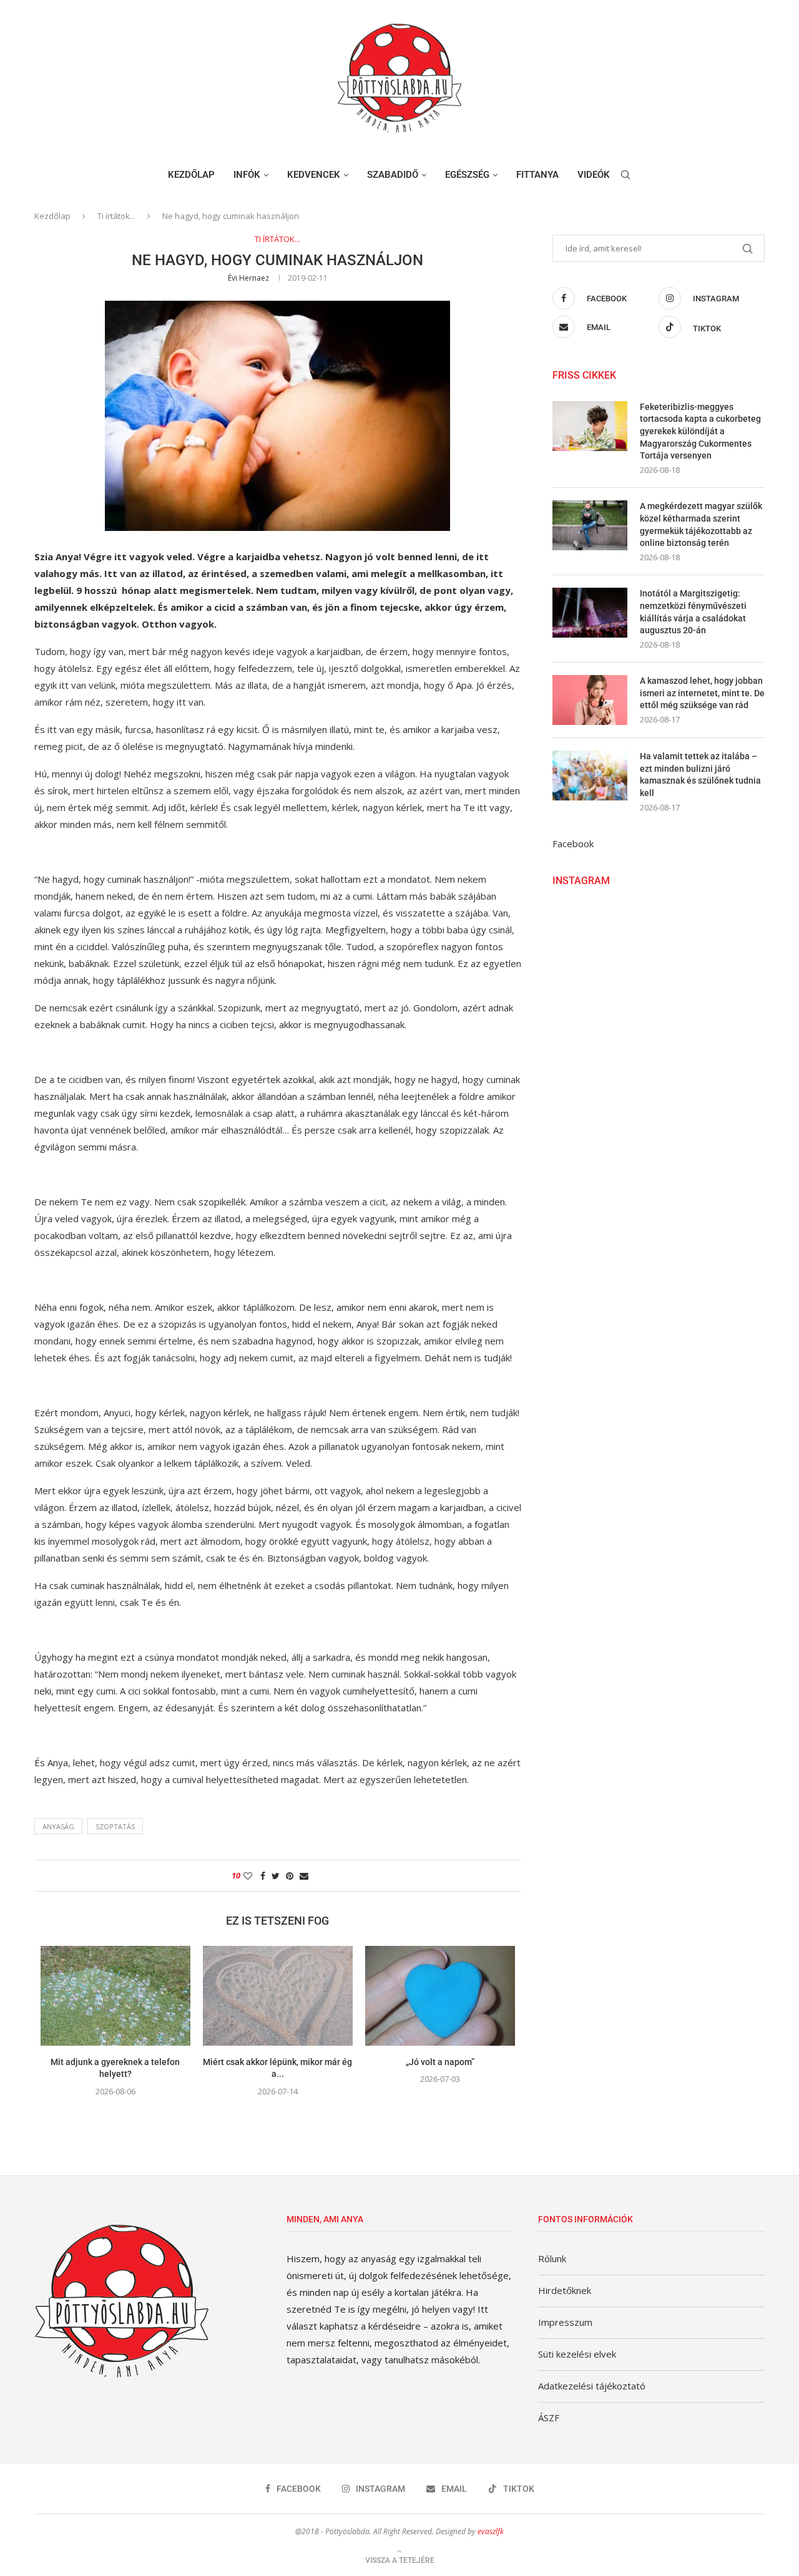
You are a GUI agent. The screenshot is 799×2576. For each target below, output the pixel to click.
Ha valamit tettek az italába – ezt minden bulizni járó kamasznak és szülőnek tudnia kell (700, 775)
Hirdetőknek (565, 2290)
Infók (247, 175)
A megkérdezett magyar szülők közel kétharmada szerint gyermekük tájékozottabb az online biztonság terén (701, 524)
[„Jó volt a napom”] (440, 1996)
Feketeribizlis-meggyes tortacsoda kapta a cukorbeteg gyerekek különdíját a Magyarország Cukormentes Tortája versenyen (700, 431)
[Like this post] (248, 1876)
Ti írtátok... (116, 216)
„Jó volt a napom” (440, 2062)
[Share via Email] (304, 1876)
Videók (594, 175)
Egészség (467, 175)
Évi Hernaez (248, 278)
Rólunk (552, 2258)
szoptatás (115, 1826)
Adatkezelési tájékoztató (592, 2386)
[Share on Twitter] (276, 1876)
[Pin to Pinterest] (290, 1876)
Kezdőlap (191, 175)
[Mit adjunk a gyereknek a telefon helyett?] (115, 1996)
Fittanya (537, 175)
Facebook (573, 843)
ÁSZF (549, 2418)
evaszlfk (491, 2531)
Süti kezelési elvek (577, 2354)
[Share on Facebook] (263, 1876)
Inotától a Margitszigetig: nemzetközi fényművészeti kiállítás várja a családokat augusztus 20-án (693, 612)
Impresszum (565, 2322)
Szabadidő (393, 175)
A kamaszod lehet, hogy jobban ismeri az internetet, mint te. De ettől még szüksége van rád (702, 693)
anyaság (58, 1826)
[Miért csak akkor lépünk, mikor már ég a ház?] (278, 1996)
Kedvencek (314, 175)
